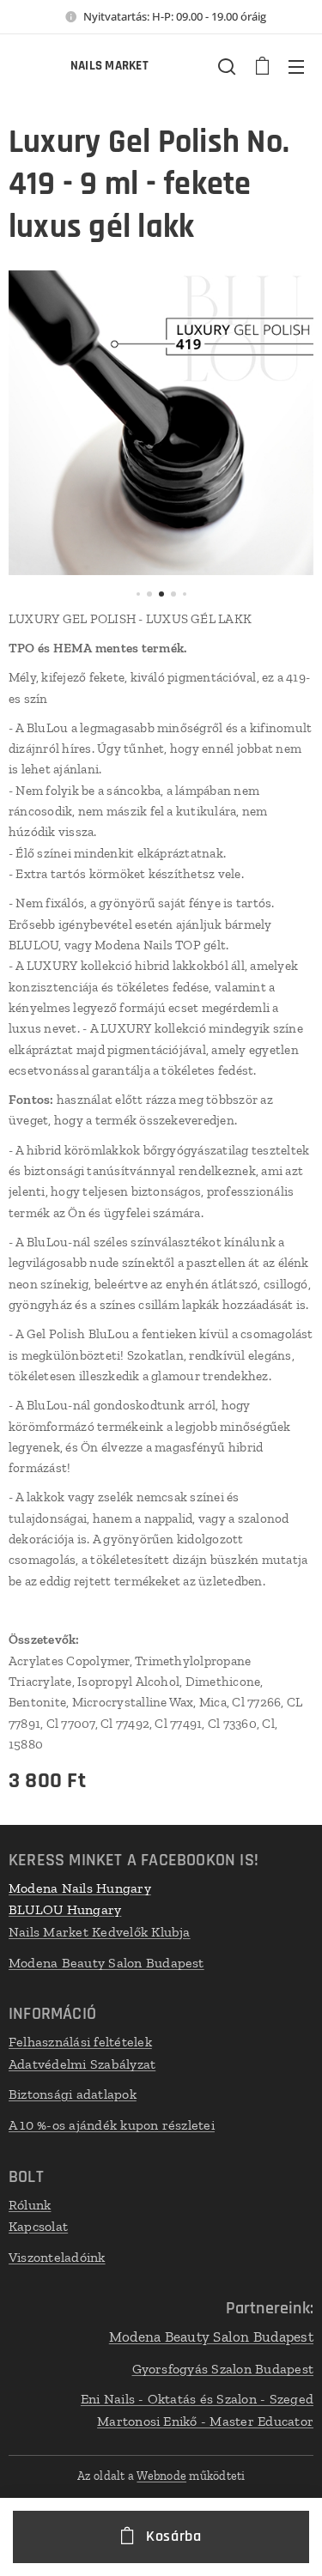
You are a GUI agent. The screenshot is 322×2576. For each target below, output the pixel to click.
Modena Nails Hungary (80, 1888)
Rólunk (30, 2205)
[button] (227, 66)
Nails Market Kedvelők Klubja (100, 1932)
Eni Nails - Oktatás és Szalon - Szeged (197, 2399)
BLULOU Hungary (65, 1909)
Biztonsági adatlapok (73, 2094)
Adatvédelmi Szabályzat (82, 2064)
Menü (296, 66)
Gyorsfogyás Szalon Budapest (223, 2369)
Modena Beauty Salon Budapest (106, 1963)
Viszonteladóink (57, 2257)
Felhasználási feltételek (80, 2042)
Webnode (161, 2476)
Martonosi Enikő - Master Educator (205, 2421)
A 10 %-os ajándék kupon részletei (112, 2125)
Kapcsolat (38, 2226)
